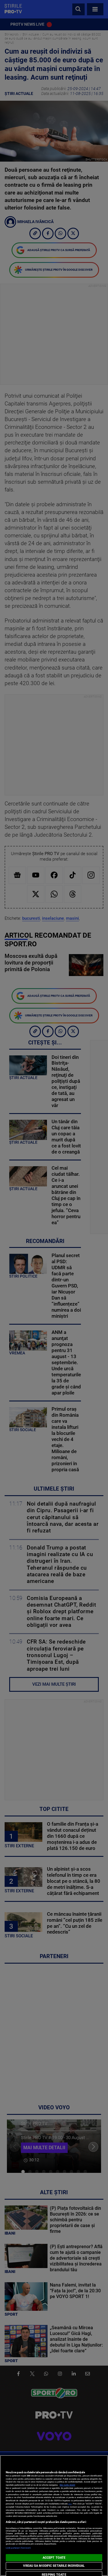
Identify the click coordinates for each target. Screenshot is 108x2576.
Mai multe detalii (67, 2485)
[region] (54, 2516)
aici (70, 2504)
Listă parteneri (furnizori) (18, 2548)
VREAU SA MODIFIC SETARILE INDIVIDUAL (54, 2566)
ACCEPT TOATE (54, 2558)
